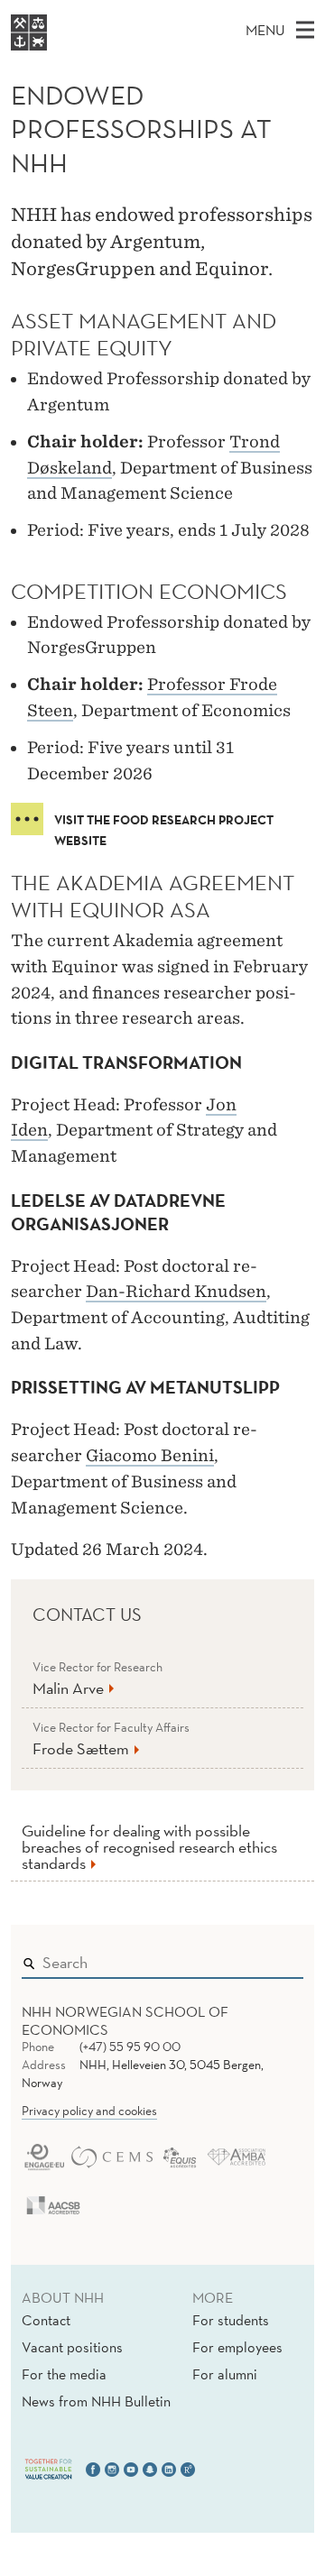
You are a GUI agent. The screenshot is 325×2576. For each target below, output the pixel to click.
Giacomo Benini (150, 1455)
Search (264, 1958)
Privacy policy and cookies (89, 2111)
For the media (64, 2374)
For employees (237, 2347)
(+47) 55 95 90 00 (130, 2047)
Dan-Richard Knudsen (176, 1291)
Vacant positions (72, 2347)
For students (231, 2320)
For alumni (225, 2374)
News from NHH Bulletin (96, 2401)
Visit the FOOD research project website (164, 823)
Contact (46, 2320)
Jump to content (56, 12)
